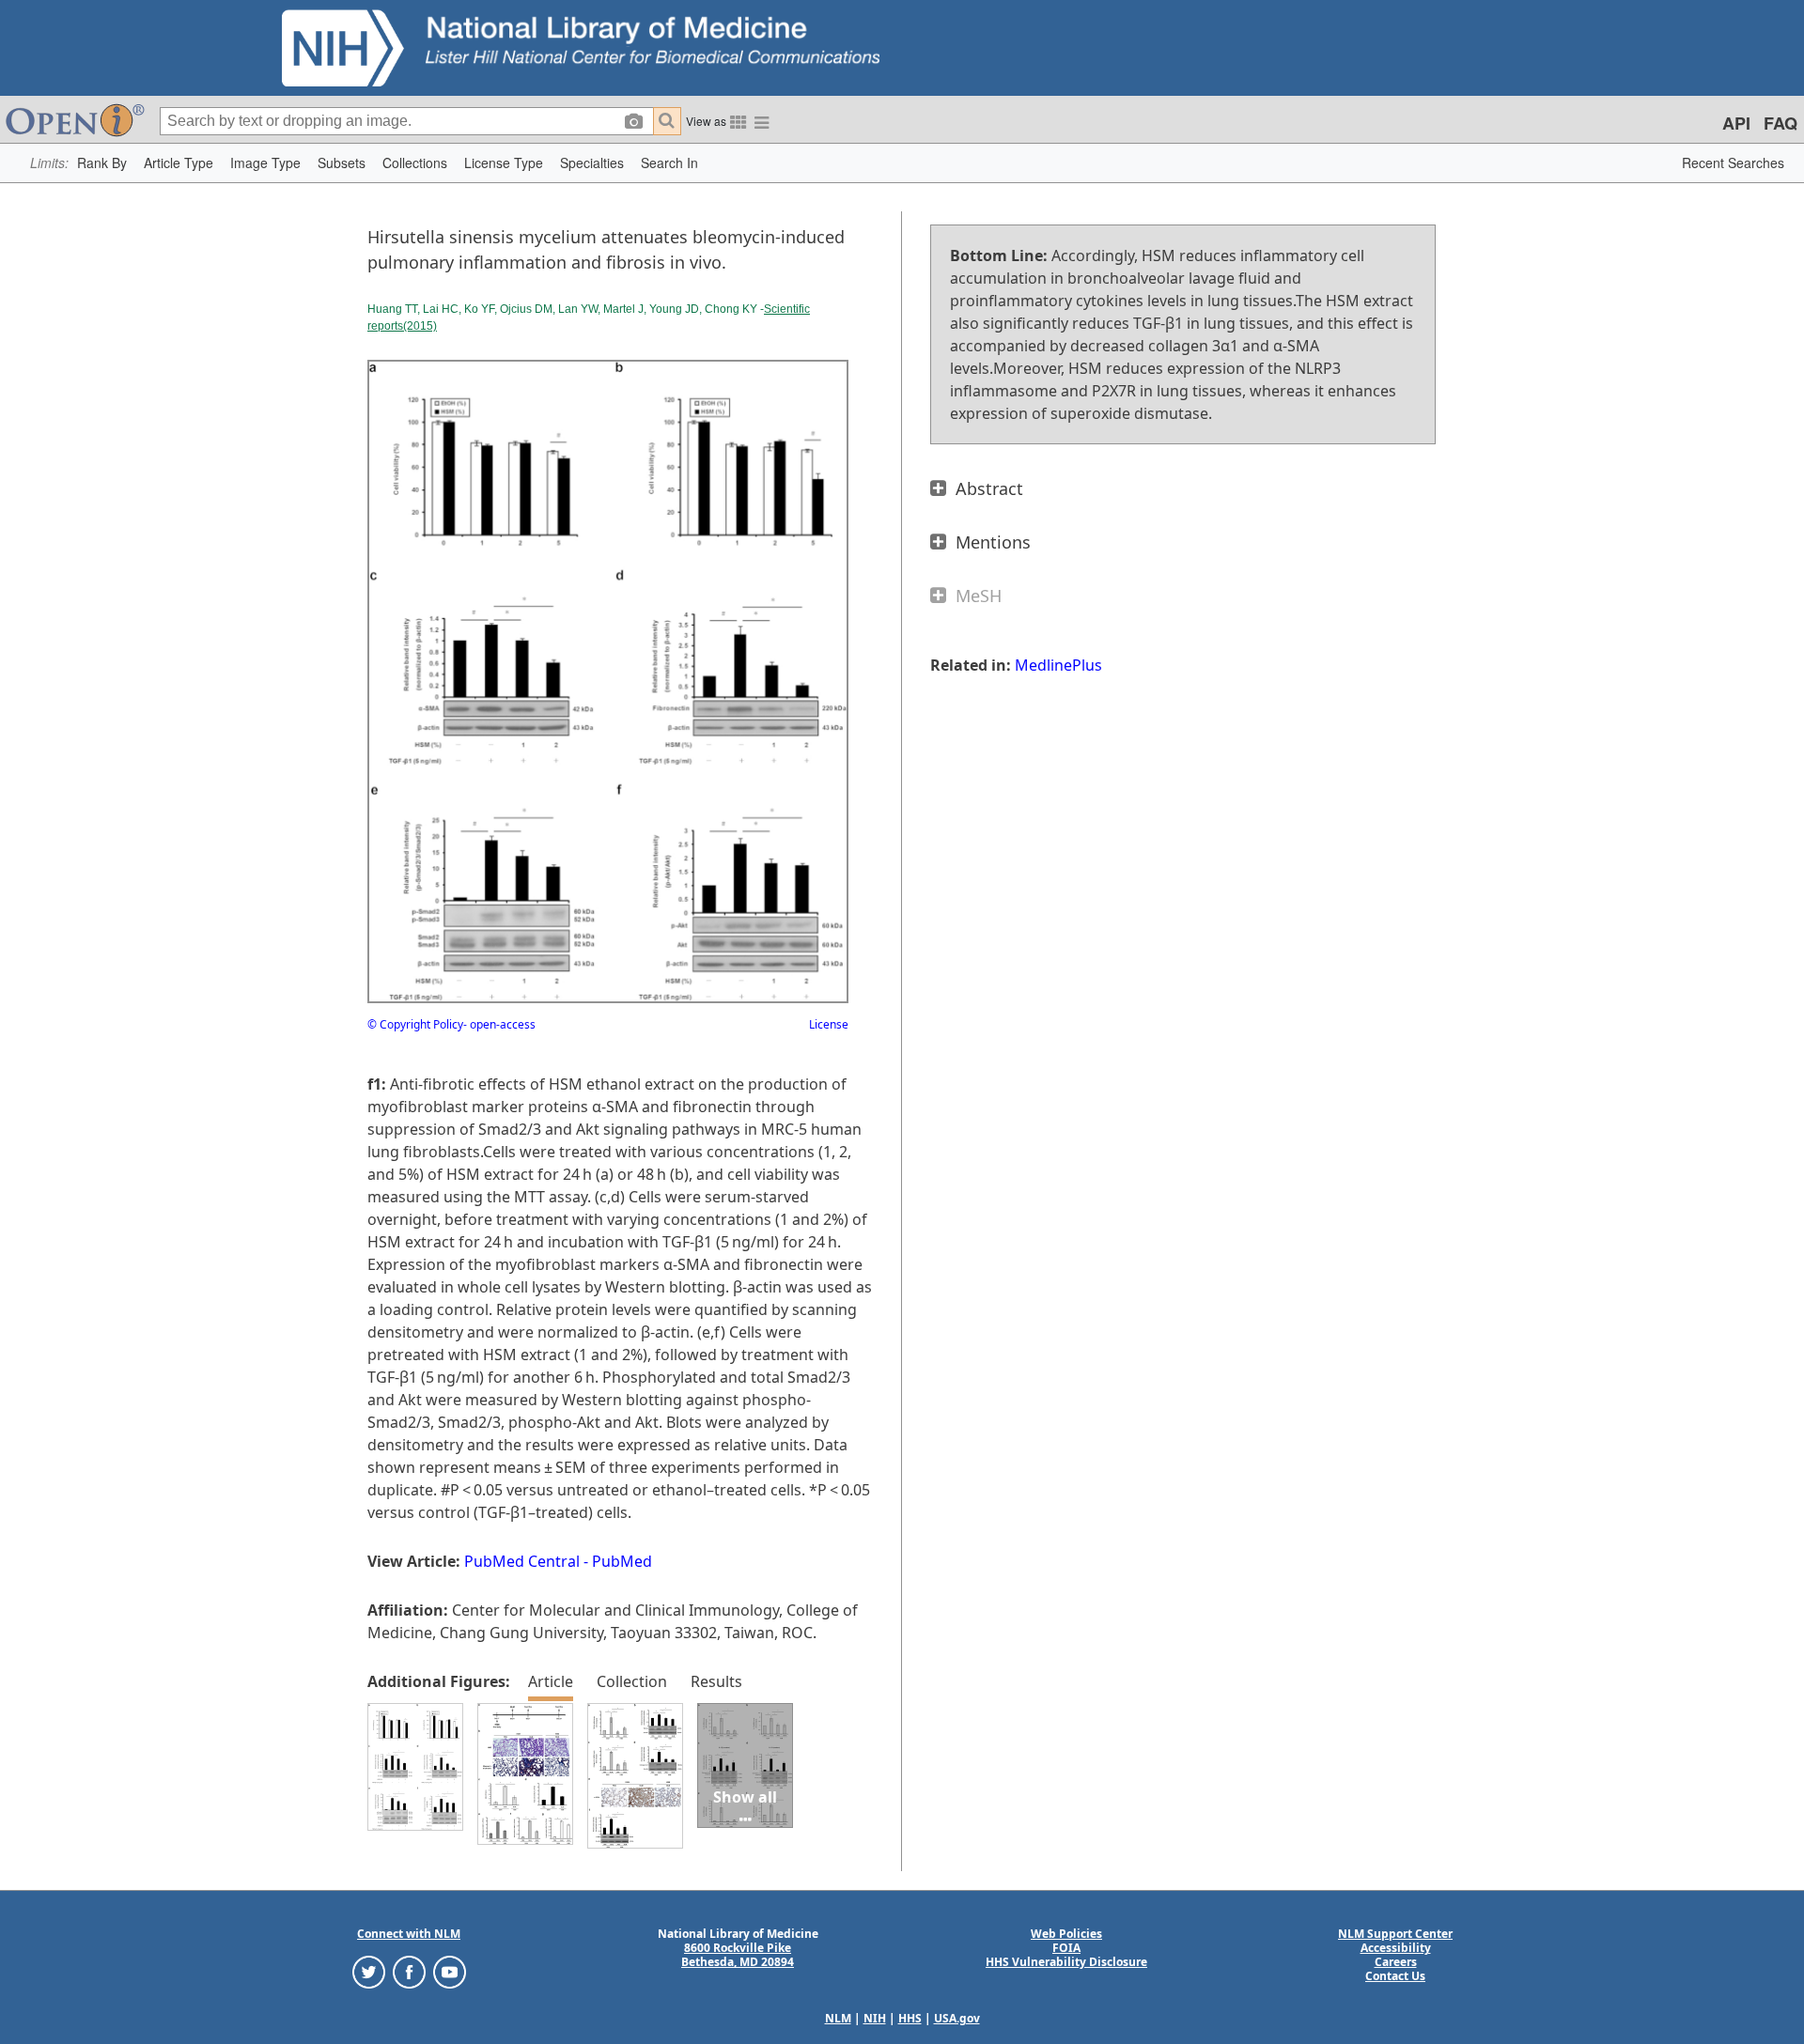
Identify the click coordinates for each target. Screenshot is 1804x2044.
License (829, 1024)
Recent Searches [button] (1733, 163)
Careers (1396, 1962)
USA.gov (957, 2018)
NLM (838, 2018)
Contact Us (1395, 1976)
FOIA (1066, 1948)
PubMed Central (522, 1561)
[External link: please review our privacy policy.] (369, 1971)
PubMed (622, 1561)
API (1736, 123)
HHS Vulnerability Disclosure (1066, 1962)
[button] (102, 163)
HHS (910, 2018)
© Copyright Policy (415, 1024)
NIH (875, 2018)
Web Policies (1066, 1934)
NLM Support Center (1395, 1934)
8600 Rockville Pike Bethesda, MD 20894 (738, 1955)
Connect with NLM (409, 1934)
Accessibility (1396, 1948)
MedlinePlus (1058, 665)
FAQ (1781, 123)
